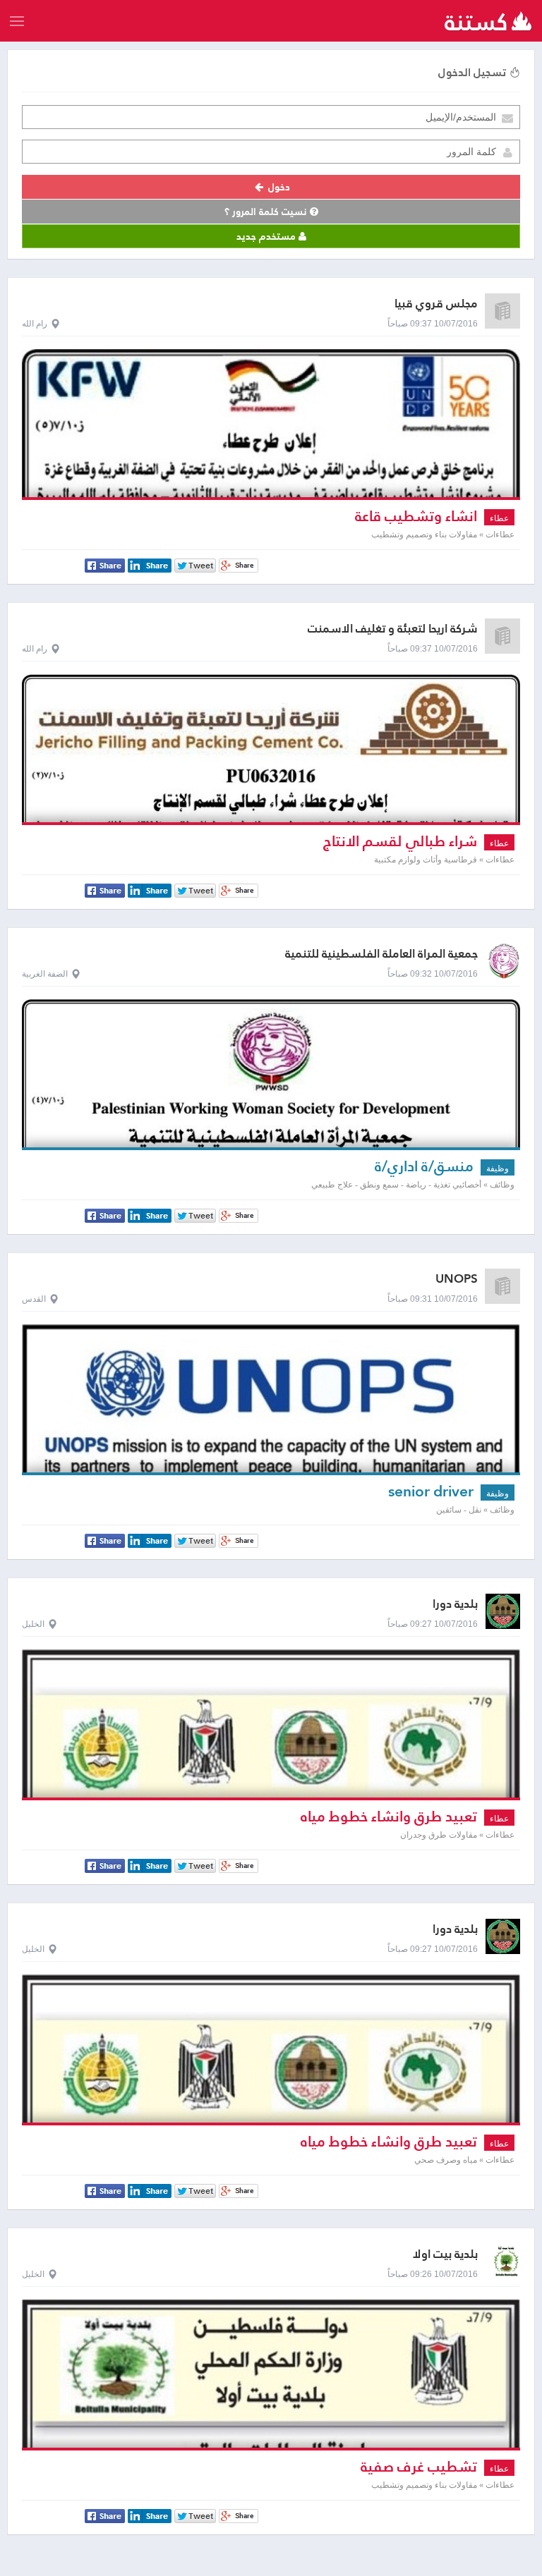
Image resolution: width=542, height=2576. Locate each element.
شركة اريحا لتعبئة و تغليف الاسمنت (393, 629)
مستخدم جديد (267, 236)
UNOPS (457, 1279)
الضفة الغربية (45, 974)
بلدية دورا (455, 1604)
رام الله (35, 324)
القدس (34, 1299)
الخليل (33, 1624)
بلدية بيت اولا (445, 2254)
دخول (278, 187)
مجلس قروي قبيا (436, 304)
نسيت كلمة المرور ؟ (267, 212)
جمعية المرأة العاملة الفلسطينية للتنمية (381, 954)
